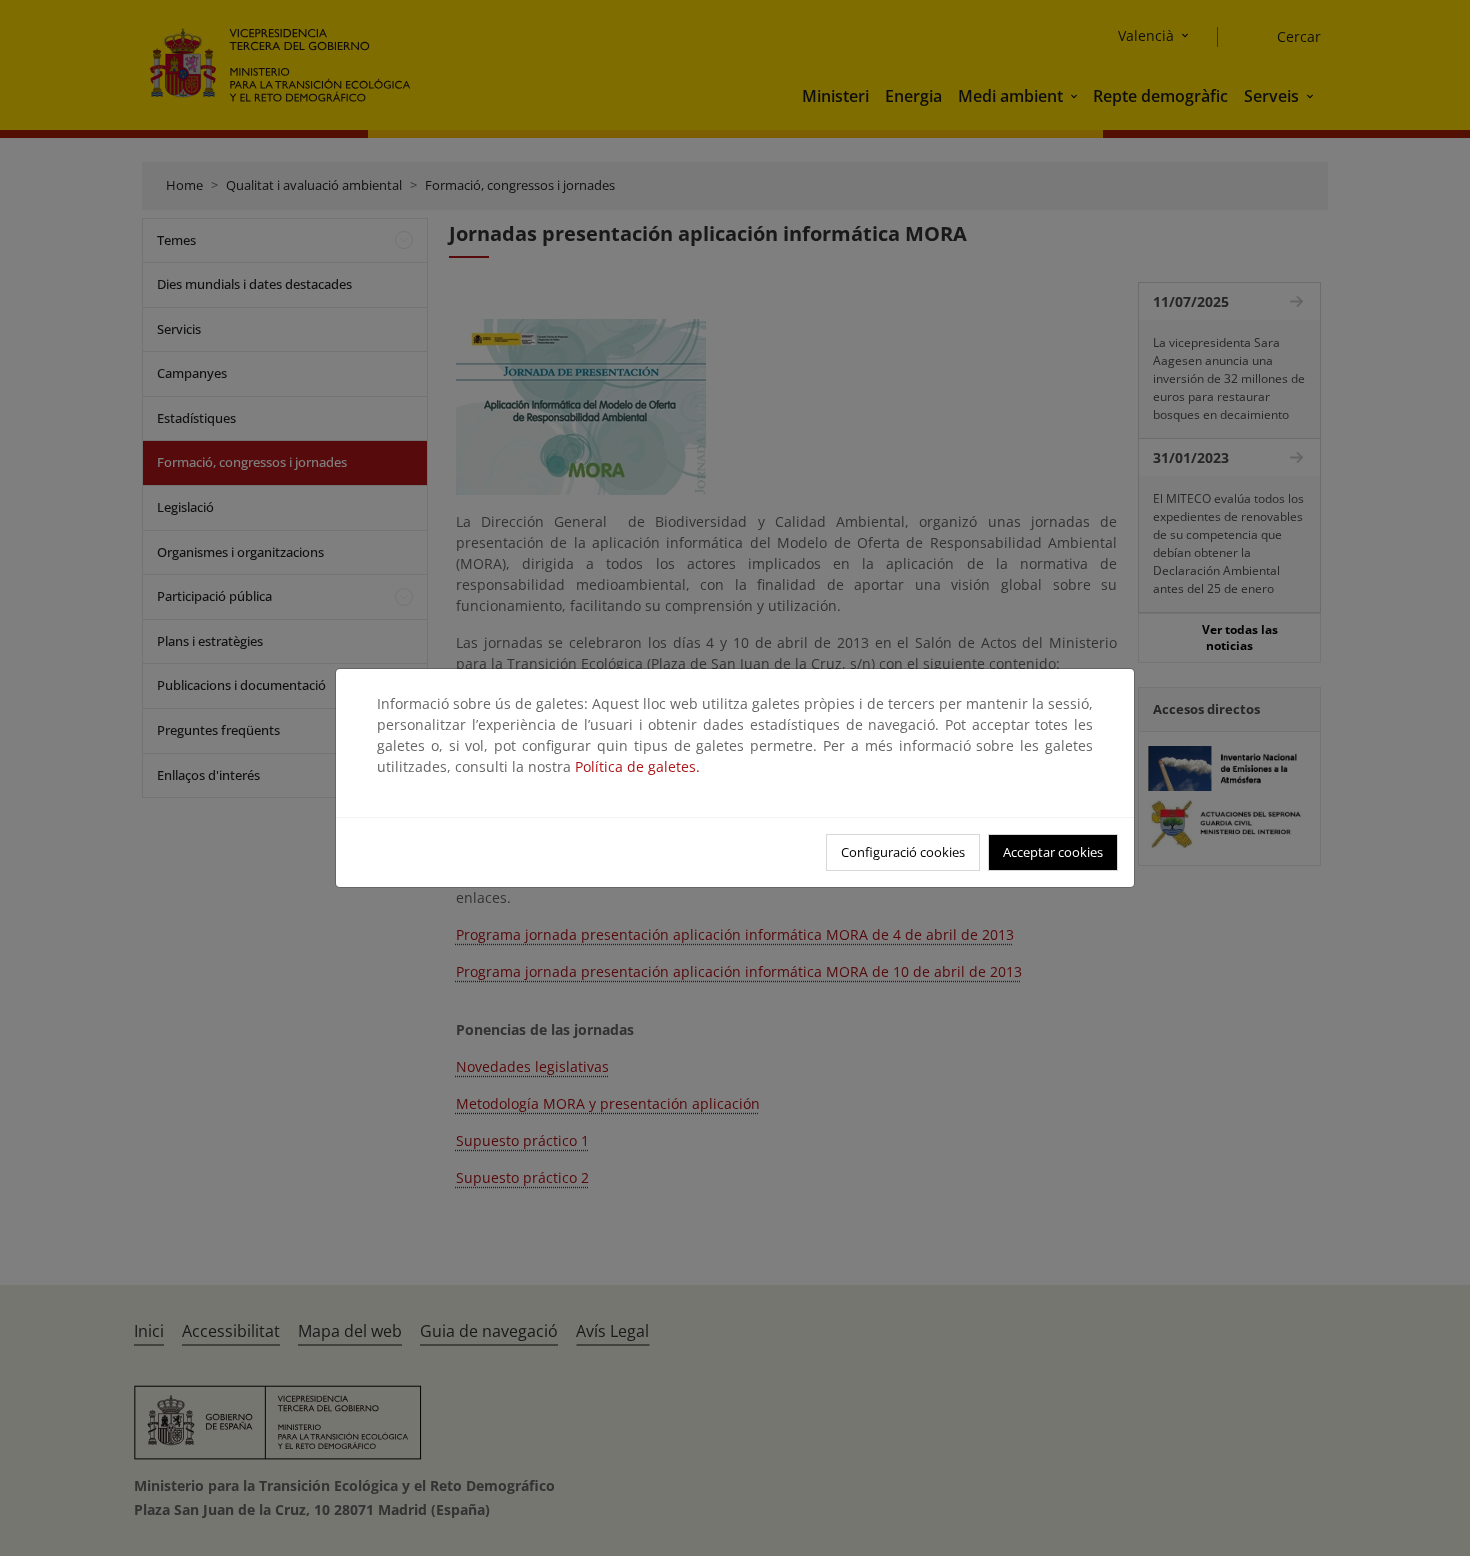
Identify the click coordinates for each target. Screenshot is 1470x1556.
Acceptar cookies (1053, 852)
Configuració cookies (903, 852)
